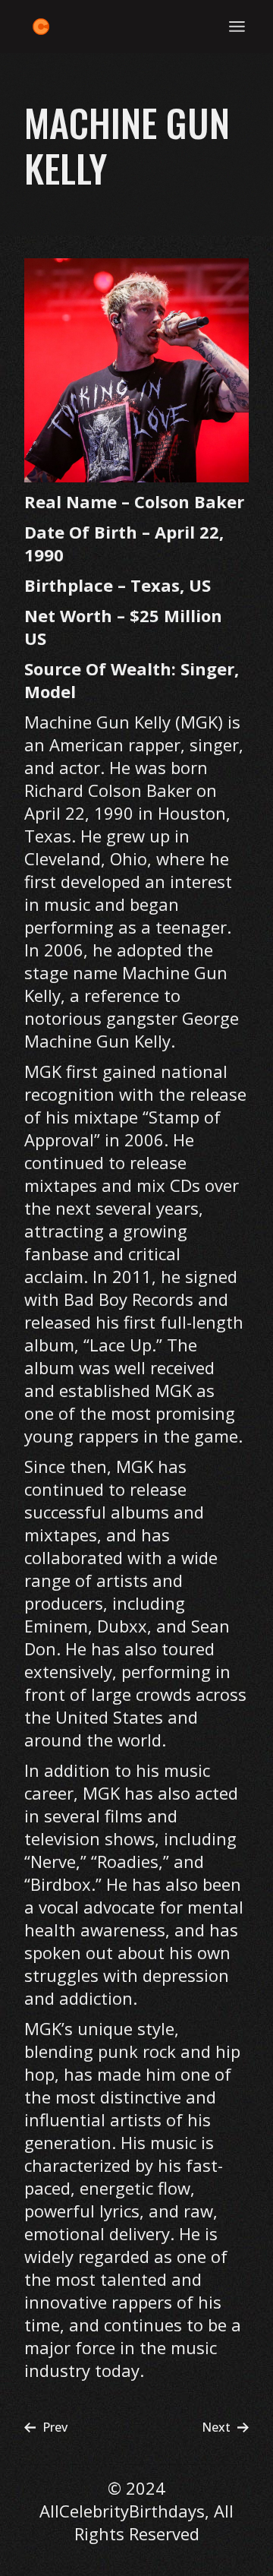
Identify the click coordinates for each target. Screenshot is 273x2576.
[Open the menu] (237, 27)
